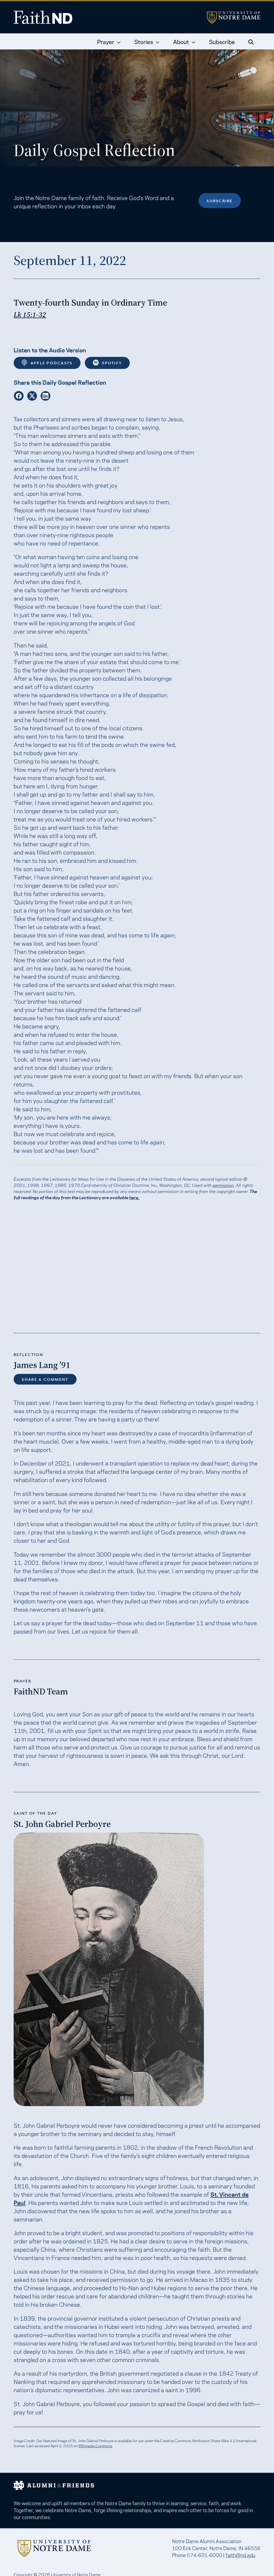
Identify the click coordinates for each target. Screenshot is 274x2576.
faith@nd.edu (240, 2555)
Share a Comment (45, 1379)
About (181, 41)
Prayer (106, 41)
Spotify (112, 363)
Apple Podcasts (52, 363)
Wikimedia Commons (95, 2446)
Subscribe (222, 41)
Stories (144, 41)
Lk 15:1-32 (30, 315)
